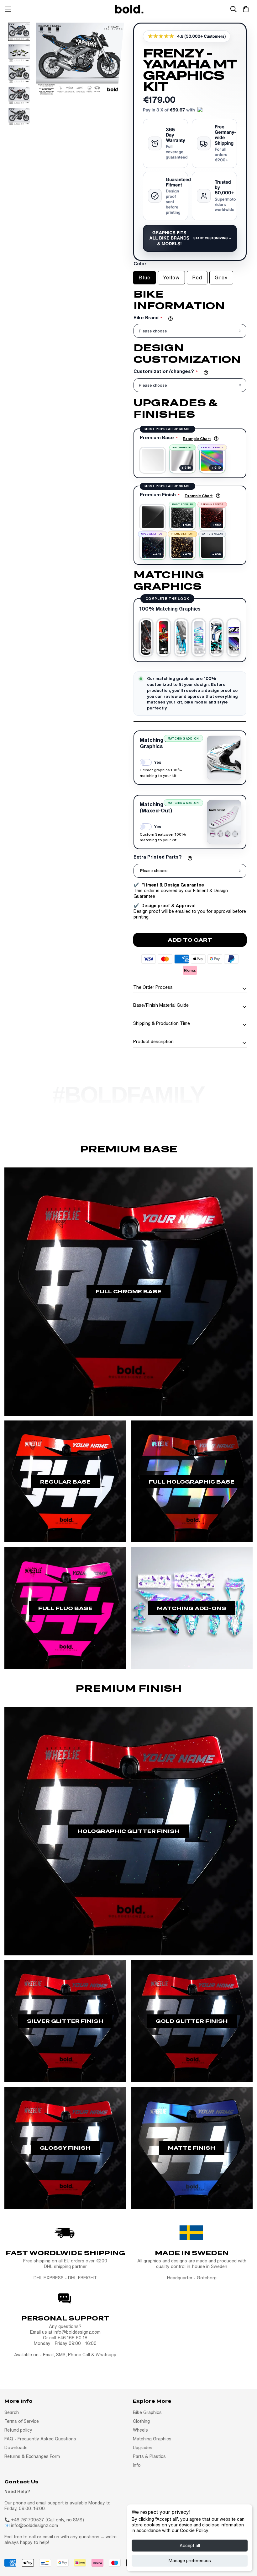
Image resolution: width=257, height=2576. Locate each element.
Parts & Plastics (149, 2456)
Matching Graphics (152, 2439)
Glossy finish (65, 2148)
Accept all (190, 2546)
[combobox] (190, 871)
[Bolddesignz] (128, 9)
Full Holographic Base (192, 1482)
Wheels (140, 2430)
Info (137, 2465)
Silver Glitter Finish (65, 2021)
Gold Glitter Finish (192, 2021)
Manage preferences (190, 2561)
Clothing (141, 2421)
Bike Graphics (147, 2412)
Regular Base (65, 1482)
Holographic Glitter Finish (128, 1831)
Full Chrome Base (128, 1291)
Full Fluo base (65, 1608)
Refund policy (18, 2430)
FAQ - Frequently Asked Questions (40, 2439)
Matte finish (192, 2148)
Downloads (16, 2448)
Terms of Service (22, 2421)
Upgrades (143, 2448)
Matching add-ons (192, 1608)
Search (12, 2412)
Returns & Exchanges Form (32, 2456)
